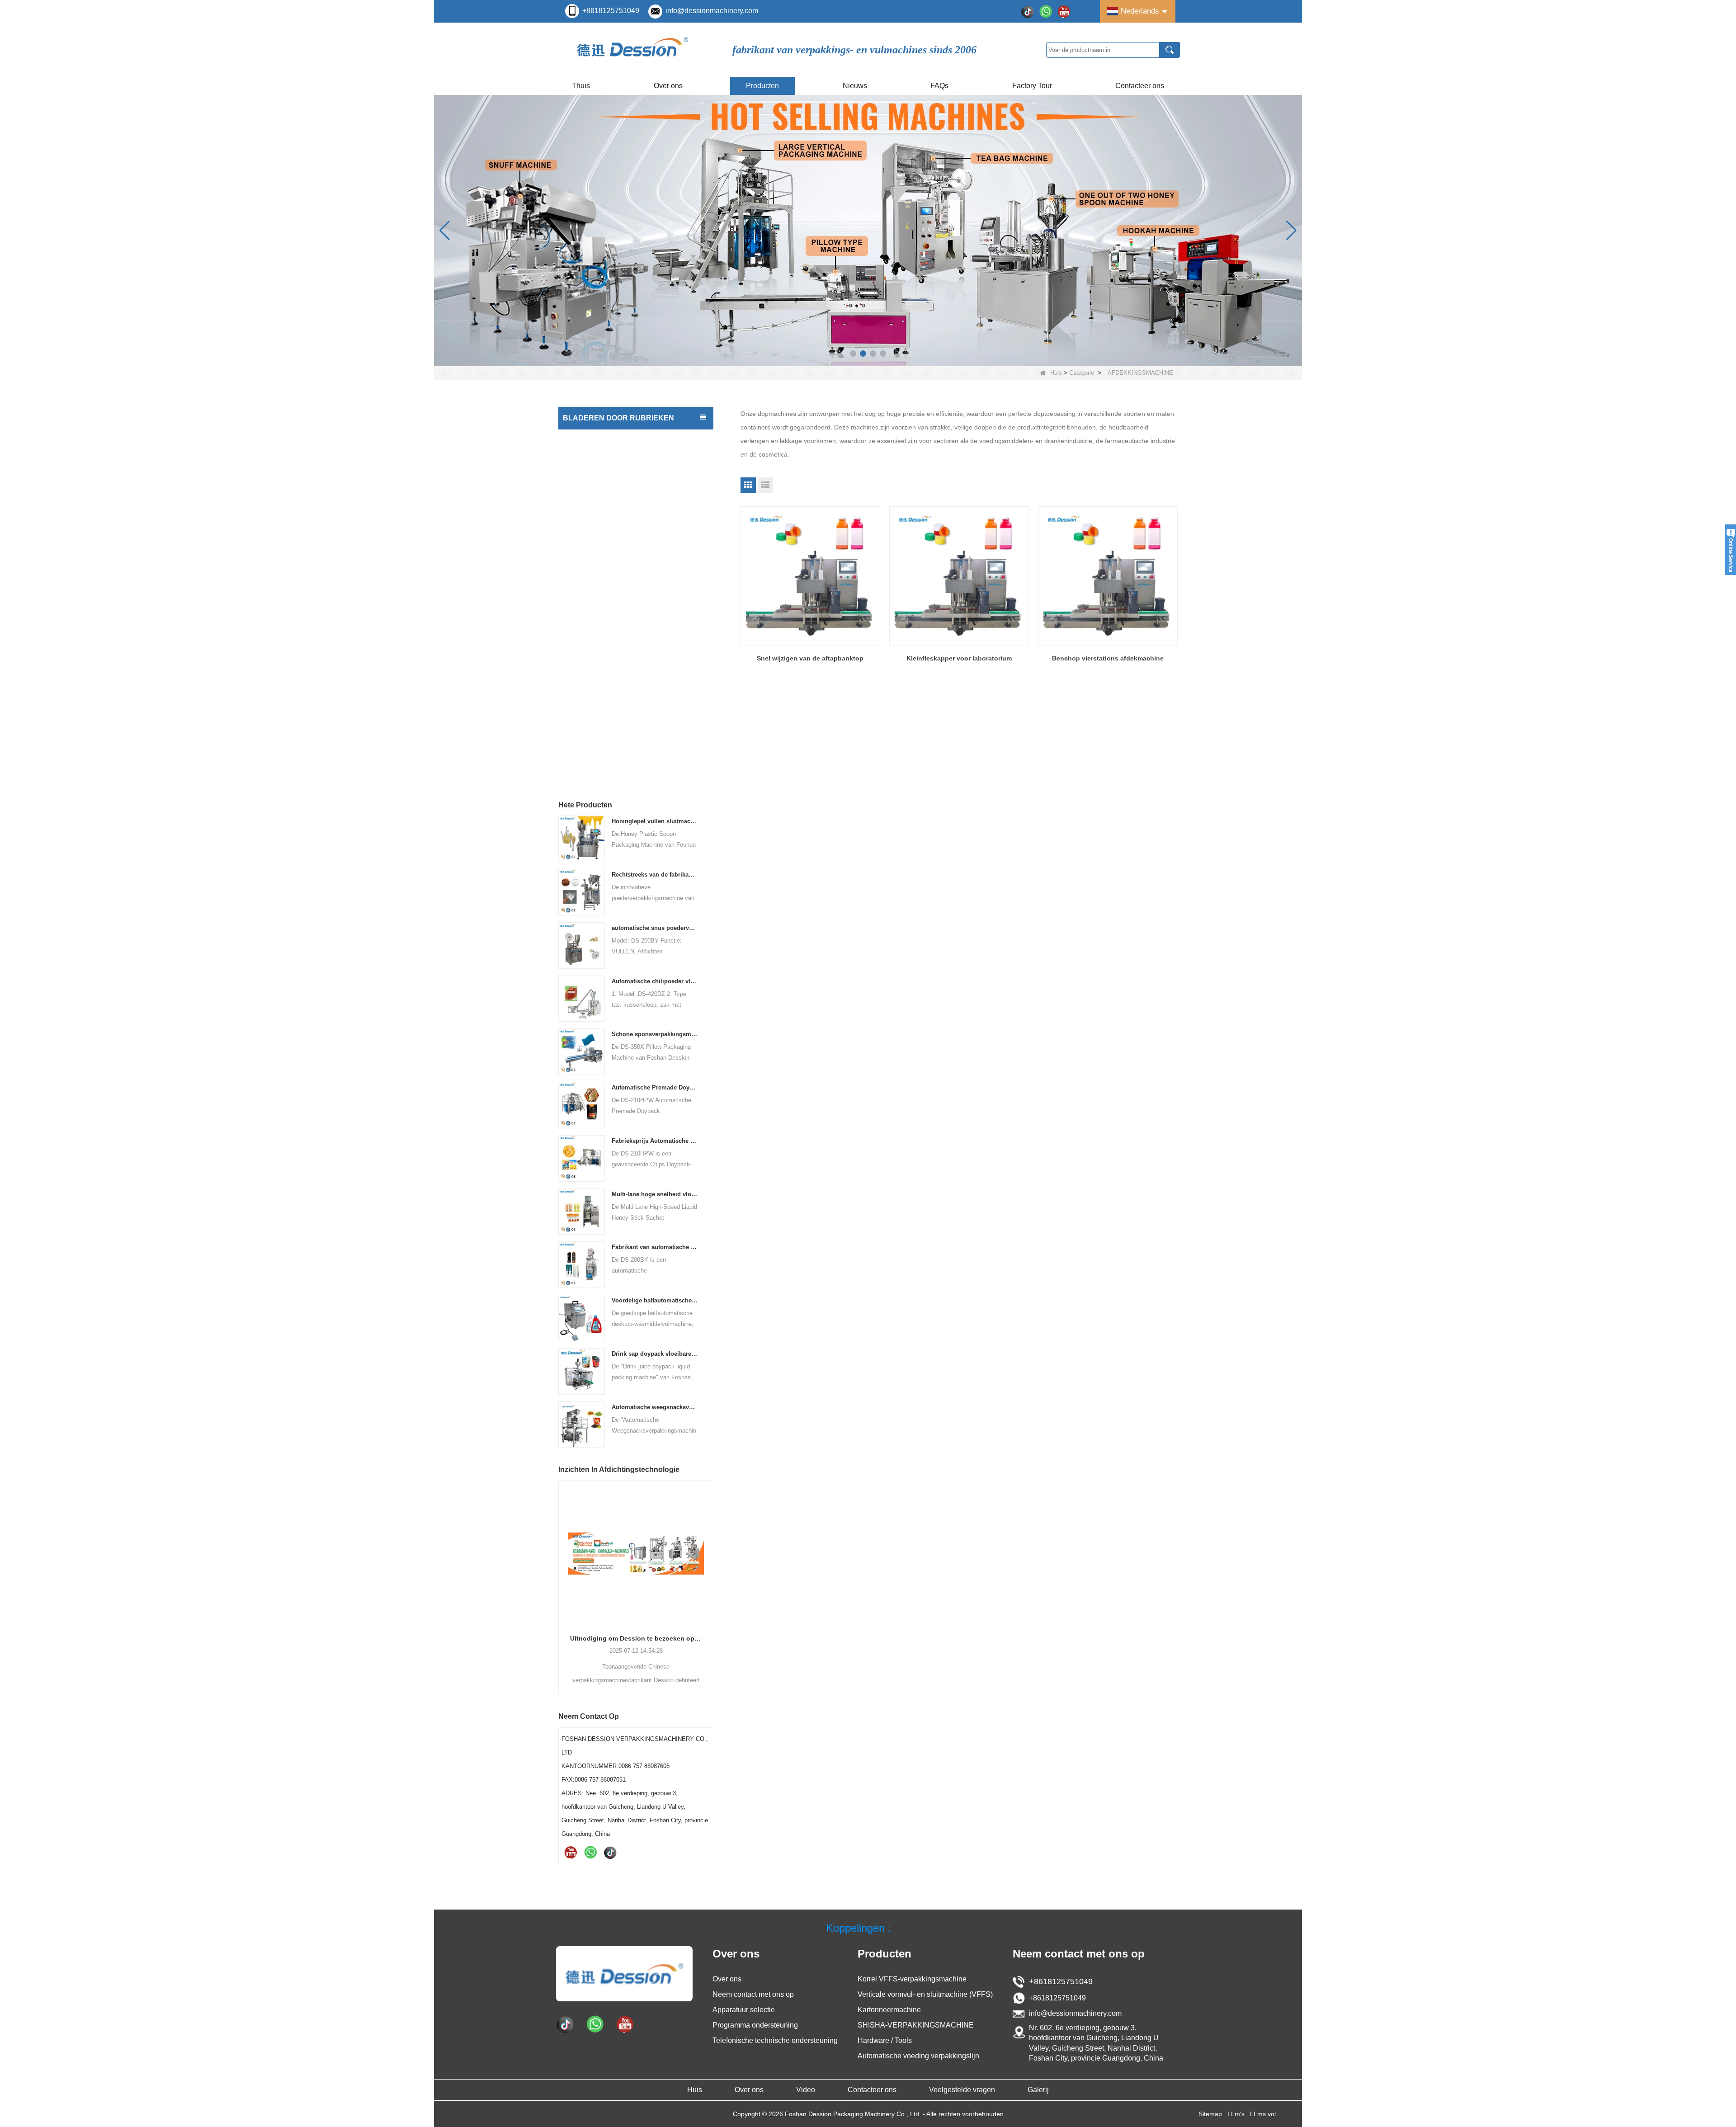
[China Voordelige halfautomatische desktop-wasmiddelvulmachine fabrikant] (582, 1318)
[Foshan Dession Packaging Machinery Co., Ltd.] (633, 50)
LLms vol (1263, 2114)
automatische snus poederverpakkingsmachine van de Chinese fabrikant (655, 928)
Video (806, 2090)
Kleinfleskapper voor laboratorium (959, 658)
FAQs (939, 86)
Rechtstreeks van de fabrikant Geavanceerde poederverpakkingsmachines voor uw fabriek (655, 875)
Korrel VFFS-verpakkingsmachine (912, 1979)
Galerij (1038, 2090)
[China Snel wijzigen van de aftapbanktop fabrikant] (810, 576)
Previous (562, 1572)
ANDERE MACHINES (595, 773)
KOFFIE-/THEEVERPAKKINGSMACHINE (623, 575)
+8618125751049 (611, 11)
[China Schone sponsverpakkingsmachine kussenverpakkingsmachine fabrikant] (582, 1051)
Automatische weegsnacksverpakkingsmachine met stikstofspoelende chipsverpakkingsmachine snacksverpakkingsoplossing (655, 1407)
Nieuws (855, 86)
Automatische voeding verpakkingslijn (619, 683)
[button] (853, 354)
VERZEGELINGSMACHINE (604, 719)
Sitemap (1210, 2114)
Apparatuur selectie (744, 2010)
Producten (762, 86)
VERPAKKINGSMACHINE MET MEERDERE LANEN (628, 533)
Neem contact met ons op (753, 1994)
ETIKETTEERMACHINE (599, 492)
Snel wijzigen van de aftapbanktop (810, 658)
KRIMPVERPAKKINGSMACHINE (611, 755)
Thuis (581, 86)
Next (710, 1572)
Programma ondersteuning (755, 2025)
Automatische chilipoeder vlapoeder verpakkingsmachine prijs (655, 981)
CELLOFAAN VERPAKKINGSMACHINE (621, 665)
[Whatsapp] (1046, 11)
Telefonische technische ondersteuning (775, 2040)
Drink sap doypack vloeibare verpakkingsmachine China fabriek (655, 1354)
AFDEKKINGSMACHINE (600, 474)
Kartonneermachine (593, 629)
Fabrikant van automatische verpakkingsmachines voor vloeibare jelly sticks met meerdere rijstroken (655, 1247)
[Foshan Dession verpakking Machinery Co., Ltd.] (624, 1973)
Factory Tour (1032, 86)
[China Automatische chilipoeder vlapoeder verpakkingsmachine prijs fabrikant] (582, 998)
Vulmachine (582, 456)
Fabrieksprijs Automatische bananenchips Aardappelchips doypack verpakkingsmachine (655, 1141)
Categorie (1082, 373)
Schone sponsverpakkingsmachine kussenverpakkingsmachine (655, 1034)
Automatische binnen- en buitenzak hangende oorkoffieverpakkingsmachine (636, 1638)
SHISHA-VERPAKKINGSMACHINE (614, 593)
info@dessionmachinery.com (712, 11)
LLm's (1236, 2114)
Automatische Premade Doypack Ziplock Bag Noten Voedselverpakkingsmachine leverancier (655, 1087)
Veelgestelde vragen (962, 2090)
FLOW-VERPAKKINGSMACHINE (612, 557)
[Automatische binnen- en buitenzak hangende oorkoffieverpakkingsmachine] (636, 1553)
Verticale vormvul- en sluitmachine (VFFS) (625, 438)
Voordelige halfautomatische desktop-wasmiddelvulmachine (655, 1300)
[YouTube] (1064, 11)
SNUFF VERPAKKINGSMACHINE (613, 611)
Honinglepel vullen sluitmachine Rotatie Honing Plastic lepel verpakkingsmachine (655, 821)
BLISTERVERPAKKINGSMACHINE (615, 701)
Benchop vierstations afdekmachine (1108, 658)
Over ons (668, 86)
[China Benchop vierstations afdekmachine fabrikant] (1108, 576)
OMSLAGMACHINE (593, 737)
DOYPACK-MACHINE (596, 510)
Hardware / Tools (589, 647)
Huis (1056, 373)
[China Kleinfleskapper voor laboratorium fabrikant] (959, 576)
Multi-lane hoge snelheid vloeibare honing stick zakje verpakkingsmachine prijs (655, 1194)
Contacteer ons (1140, 86)
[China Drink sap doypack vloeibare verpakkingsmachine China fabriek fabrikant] (582, 1371)
